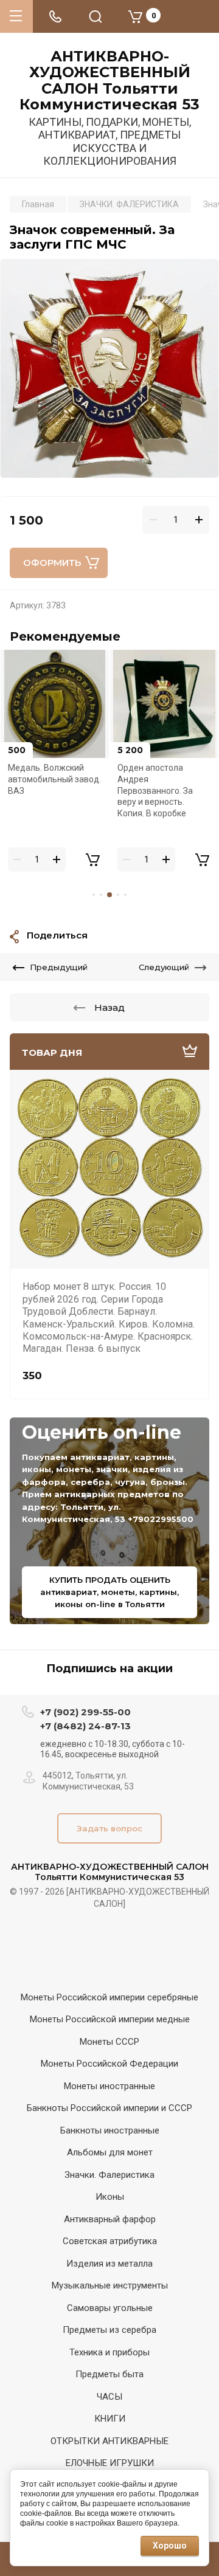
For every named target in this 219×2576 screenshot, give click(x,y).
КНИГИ (110, 2419)
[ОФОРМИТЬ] (92, 859)
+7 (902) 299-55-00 (85, 1712)
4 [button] (118, 895)
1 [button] (94, 895)
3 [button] (109, 895)
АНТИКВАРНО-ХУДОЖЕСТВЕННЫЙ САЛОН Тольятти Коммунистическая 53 (109, 81)
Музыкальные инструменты (110, 2285)
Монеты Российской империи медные (110, 2019)
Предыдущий (59, 967)
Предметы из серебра (109, 2330)
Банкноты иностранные (110, 2130)
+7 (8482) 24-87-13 (85, 1726)
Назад (109, 1007)
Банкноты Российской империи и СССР (109, 2108)
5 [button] (125, 895)
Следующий (164, 967)
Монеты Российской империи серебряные (109, 1997)
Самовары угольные (110, 2308)
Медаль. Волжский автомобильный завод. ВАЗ (54, 779)
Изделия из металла (109, 2264)
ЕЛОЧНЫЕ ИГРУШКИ (110, 2463)
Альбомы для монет (110, 2152)
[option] (109, 368)
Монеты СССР (109, 2042)
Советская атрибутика (110, 2241)
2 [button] (101, 895)
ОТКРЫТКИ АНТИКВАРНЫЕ (109, 2441)
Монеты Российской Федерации (109, 2064)
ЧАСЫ (109, 2397)
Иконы (110, 2197)
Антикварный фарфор (110, 2219)
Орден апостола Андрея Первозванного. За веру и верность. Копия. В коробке (155, 790)
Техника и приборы (109, 2352)
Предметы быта (109, 2374)
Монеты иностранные (109, 2086)
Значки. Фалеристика (109, 2175)
